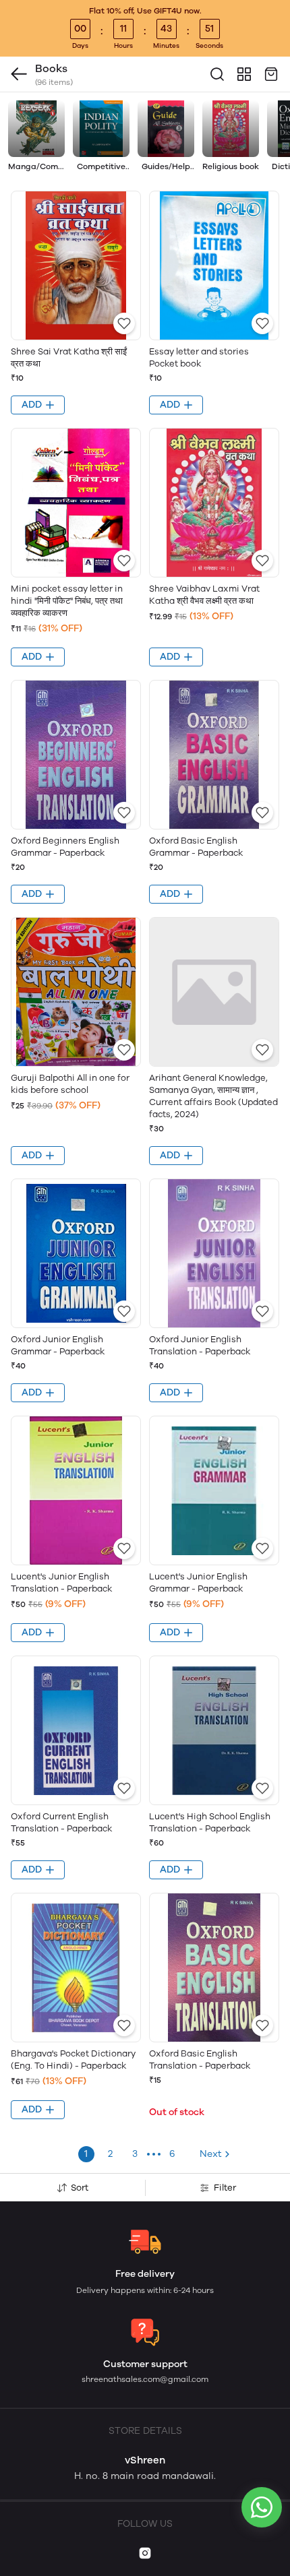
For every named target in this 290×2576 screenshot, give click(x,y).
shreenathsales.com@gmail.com (145, 2379)
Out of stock (177, 2112)
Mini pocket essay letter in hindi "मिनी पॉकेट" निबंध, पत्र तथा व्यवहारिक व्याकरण (67, 601)
